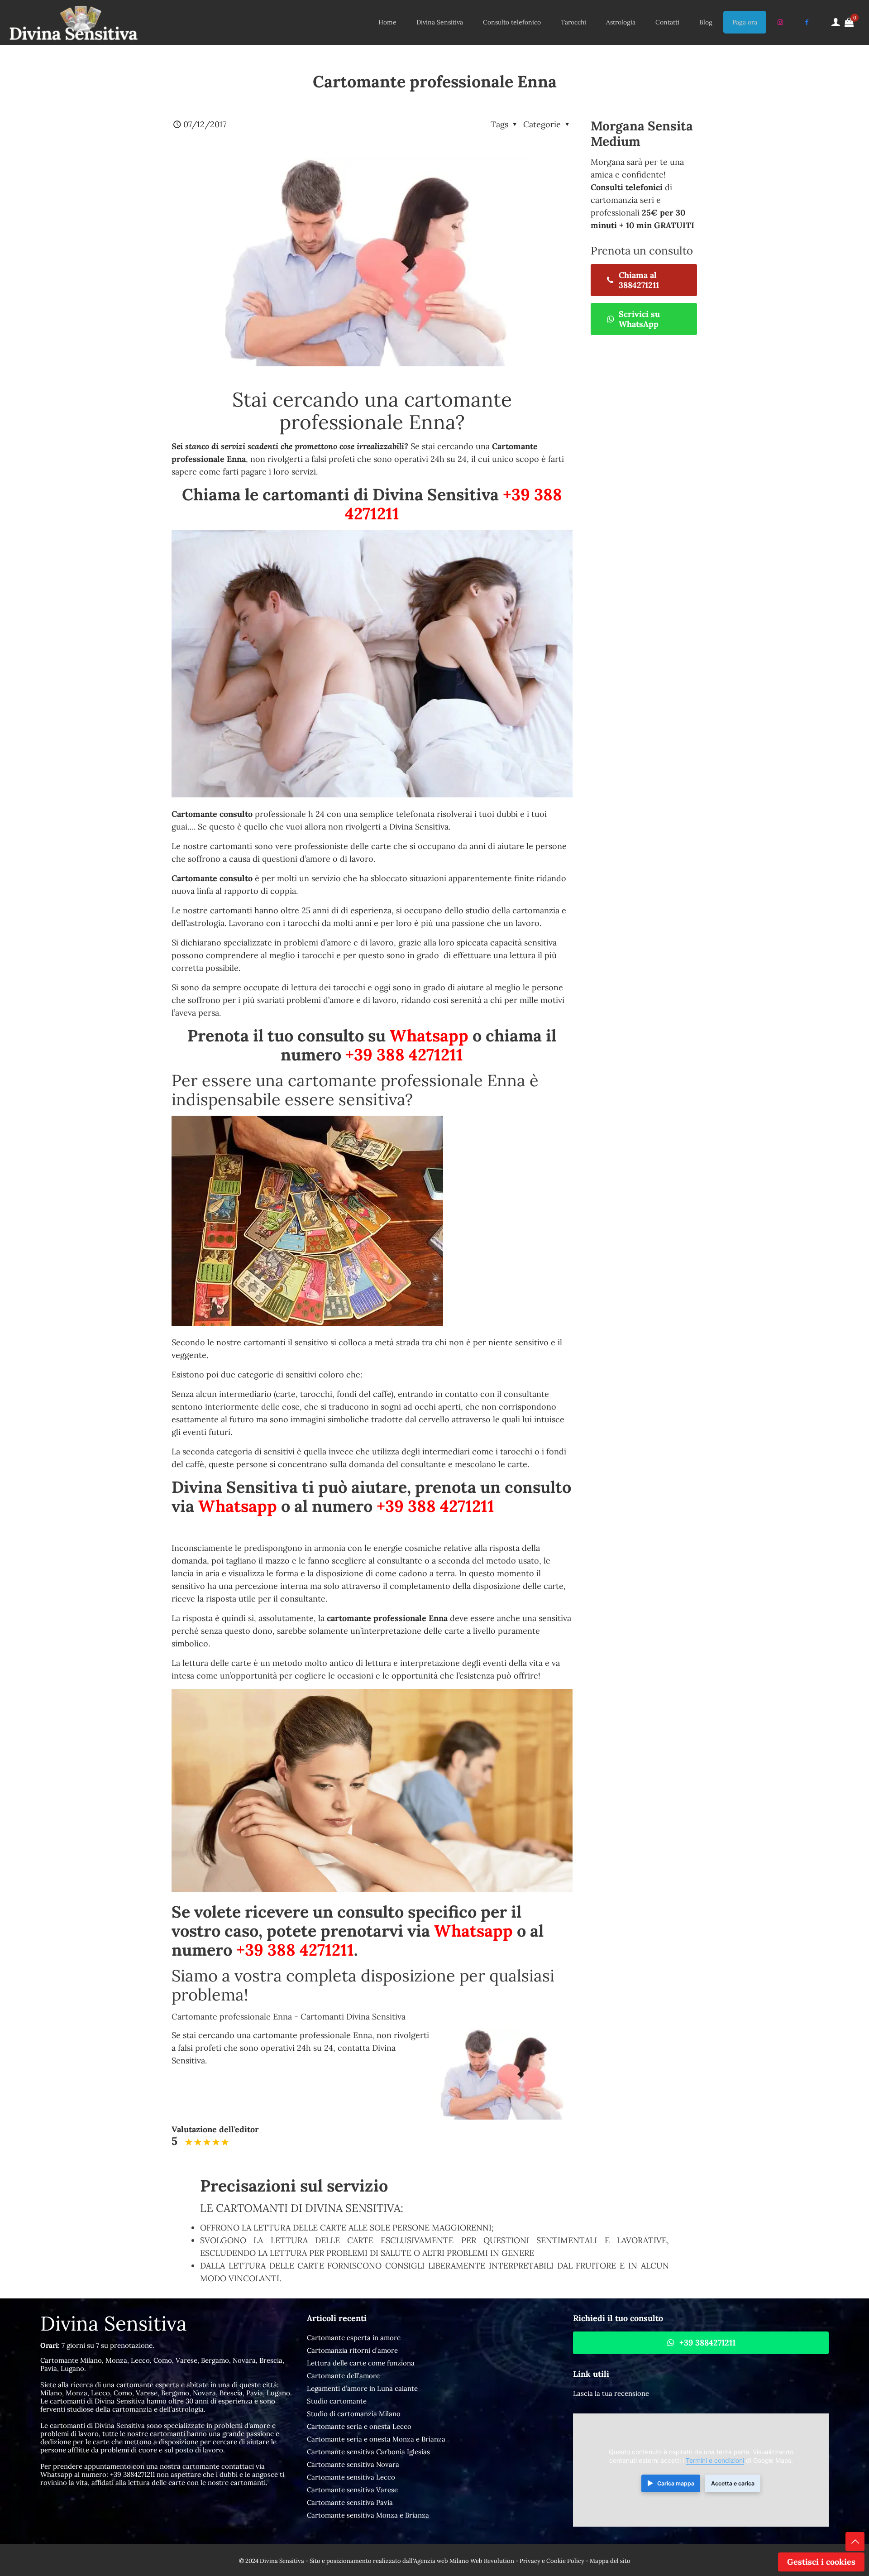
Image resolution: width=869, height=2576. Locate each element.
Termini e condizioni (715, 2461)
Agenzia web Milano (441, 2561)
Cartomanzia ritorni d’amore (352, 2350)
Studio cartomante (337, 2401)
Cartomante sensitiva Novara (353, 2464)
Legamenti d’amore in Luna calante (362, 2388)
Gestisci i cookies (821, 2562)
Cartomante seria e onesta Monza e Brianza (376, 2439)
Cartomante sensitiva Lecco (351, 2477)
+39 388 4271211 (404, 1055)
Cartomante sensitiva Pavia (350, 2502)
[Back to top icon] (855, 2542)
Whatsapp (429, 1036)
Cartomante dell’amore (343, 2376)
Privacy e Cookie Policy (552, 2561)
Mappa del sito (610, 2561)
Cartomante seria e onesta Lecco (359, 2426)
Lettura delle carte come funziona (361, 2363)
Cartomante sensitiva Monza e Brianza (368, 2515)
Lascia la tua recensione (611, 2393)
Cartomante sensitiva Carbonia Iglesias (368, 2452)
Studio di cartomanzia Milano (354, 2414)
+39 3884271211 (132, 2474)
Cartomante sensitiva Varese (352, 2490)
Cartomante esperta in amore (354, 2338)
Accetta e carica (733, 2483)
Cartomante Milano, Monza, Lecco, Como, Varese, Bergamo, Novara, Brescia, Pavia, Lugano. (162, 2364)
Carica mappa (676, 2483)
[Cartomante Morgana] (73, 22)
